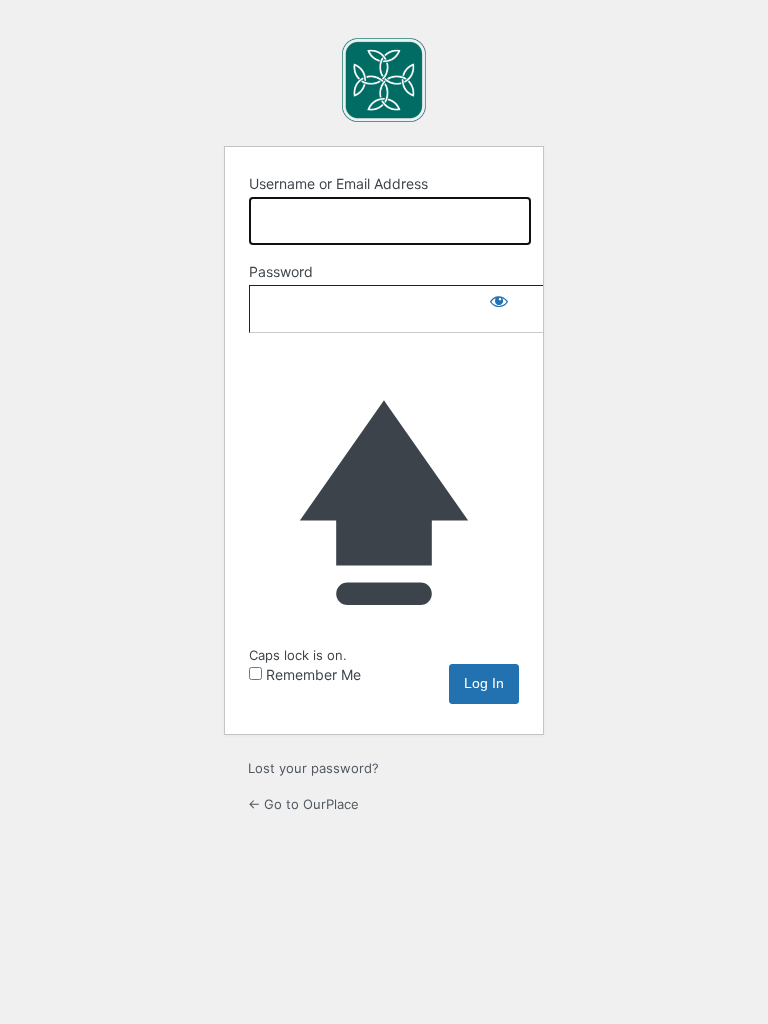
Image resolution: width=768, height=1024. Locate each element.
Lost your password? (313, 768)
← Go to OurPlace (303, 804)
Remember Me (313, 674)
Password (281, 271)
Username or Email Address (338, 183)
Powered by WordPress (384, 80)
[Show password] (499, 305)
